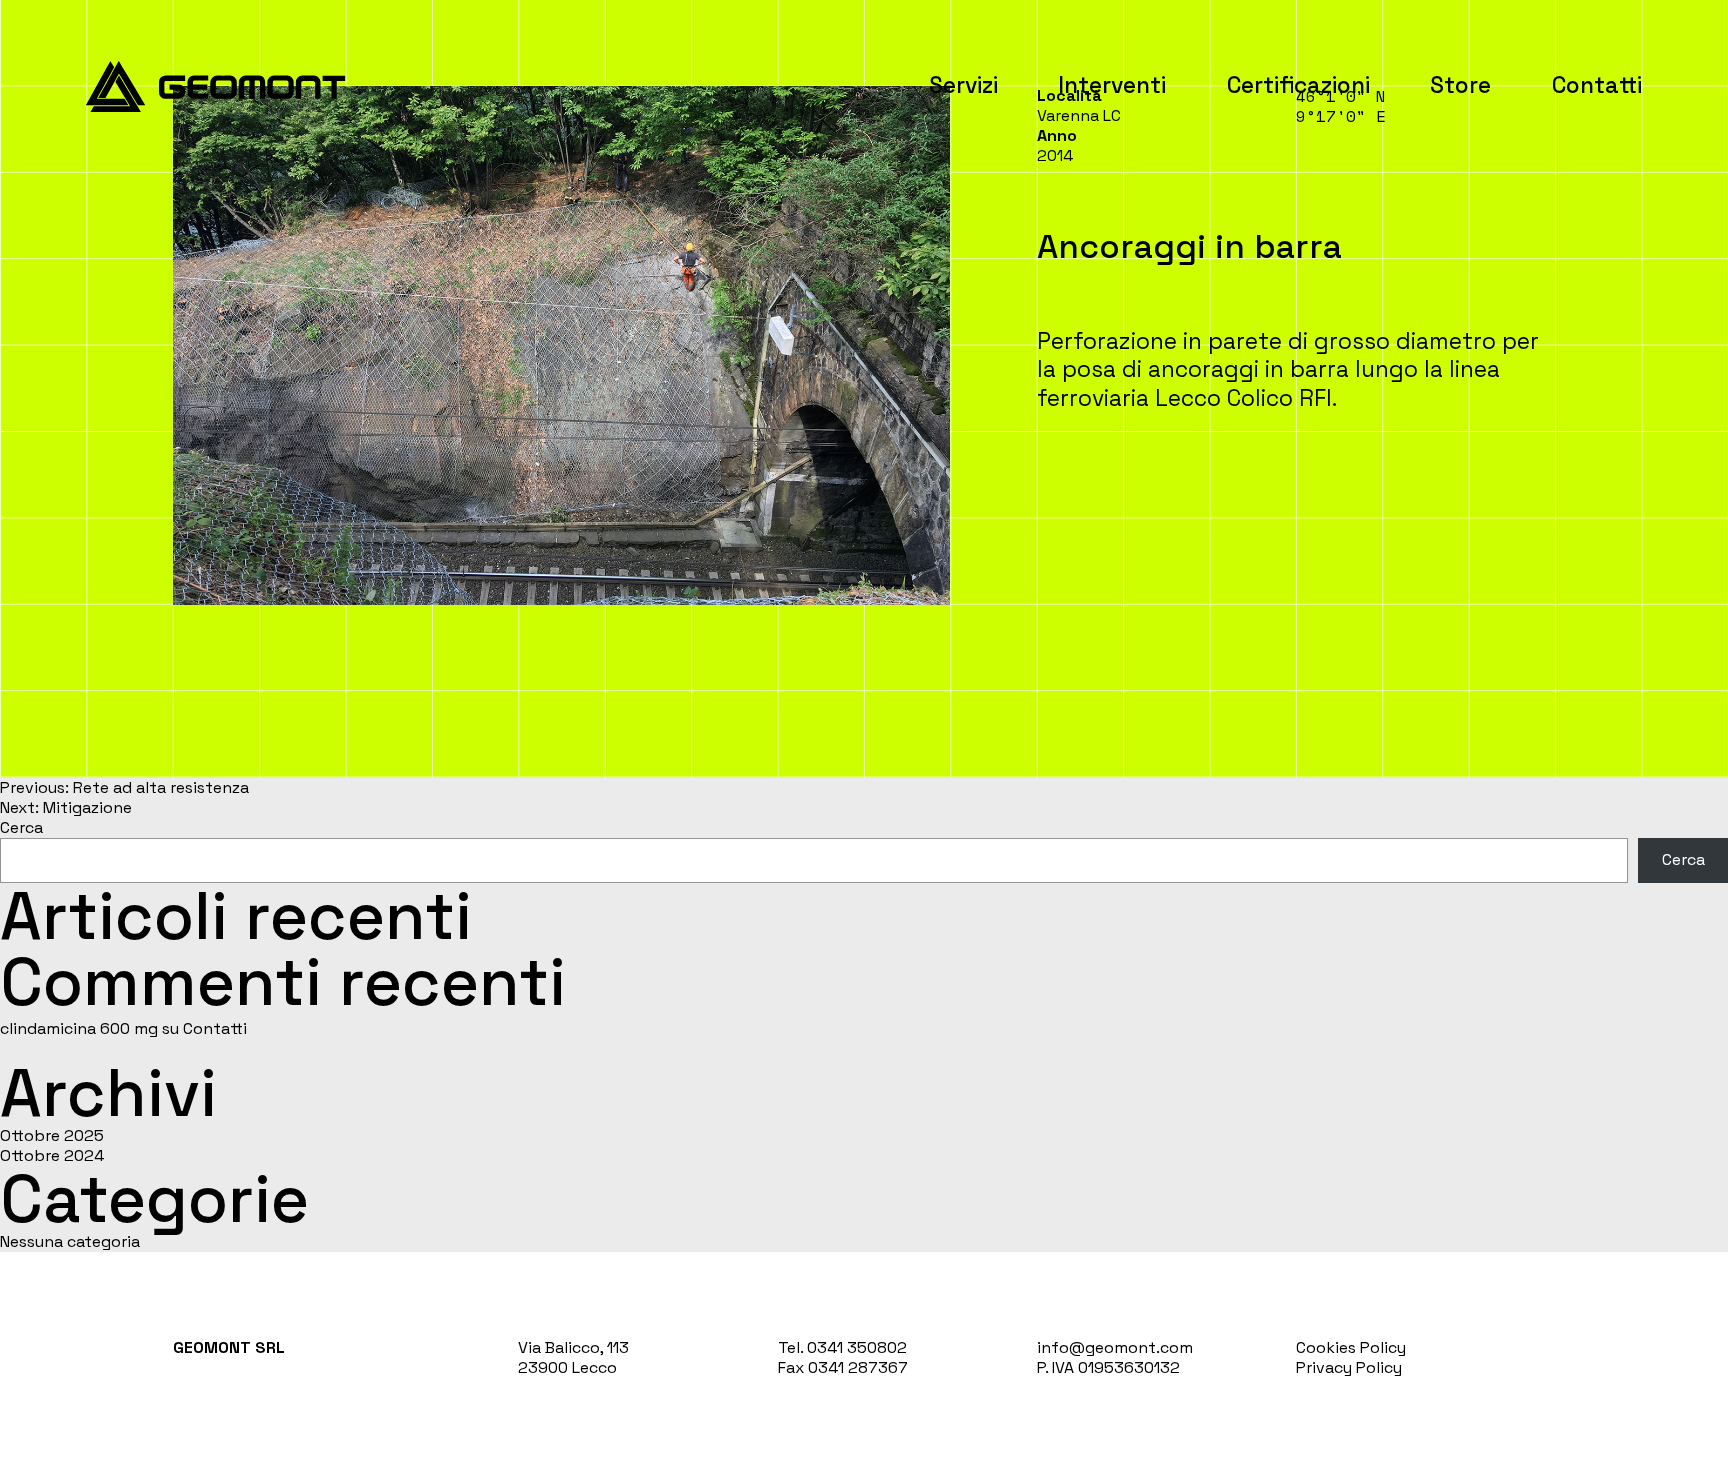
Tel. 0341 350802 (842, 1347)
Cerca (21, 827)
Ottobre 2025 (52, 1135)
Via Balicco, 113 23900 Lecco (573, 1357)
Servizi (963, 85)
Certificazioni (1298, 85)
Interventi (1112, 85)
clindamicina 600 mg (79, 1028)
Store (1460, 85)
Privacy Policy (1349, 1367)
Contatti (1597, 85)
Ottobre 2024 (52, 1155)
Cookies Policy (1351, 1347)
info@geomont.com (1115, 1347)
